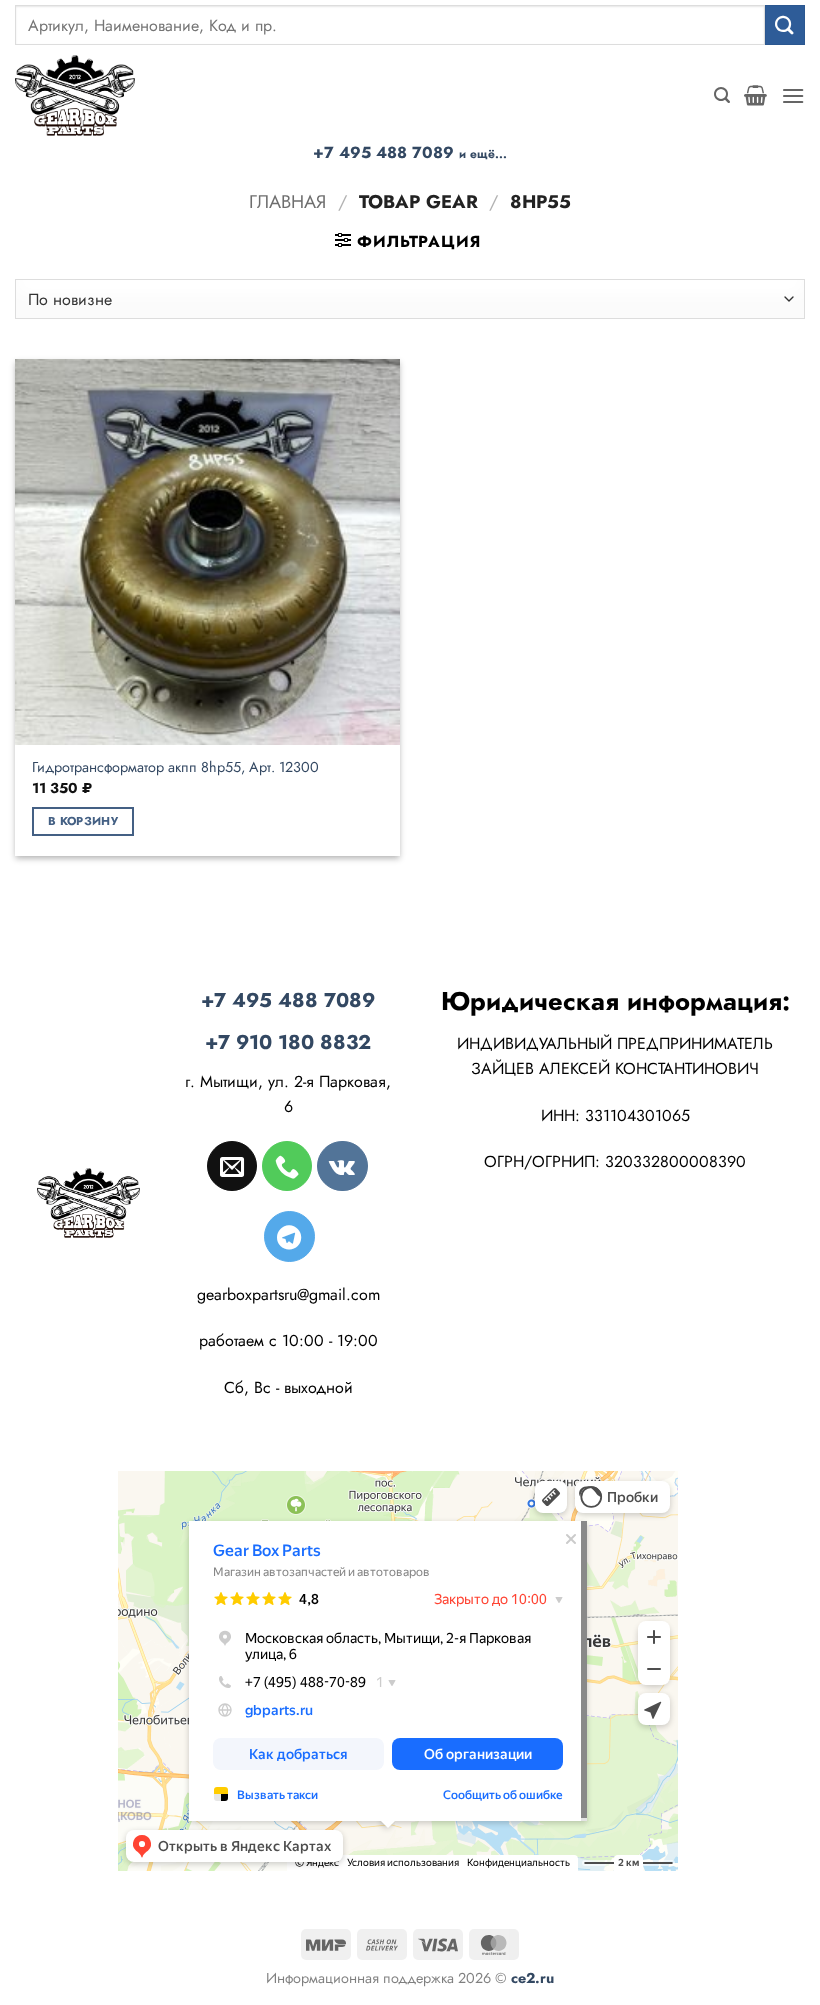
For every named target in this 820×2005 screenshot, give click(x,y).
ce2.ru (532, 1978)
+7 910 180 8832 (288, 1042)
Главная (287, 201)
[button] (722, 95)
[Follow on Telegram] (289, 1236)
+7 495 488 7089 (410, 152)
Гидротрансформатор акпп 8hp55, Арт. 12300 (175, 767)
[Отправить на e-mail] (232, 1166)
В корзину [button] (83, 821)
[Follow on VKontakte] (342, 1166)
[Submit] (785, 24)
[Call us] (287, 1166)
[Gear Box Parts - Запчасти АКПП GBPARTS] (75, 95)
